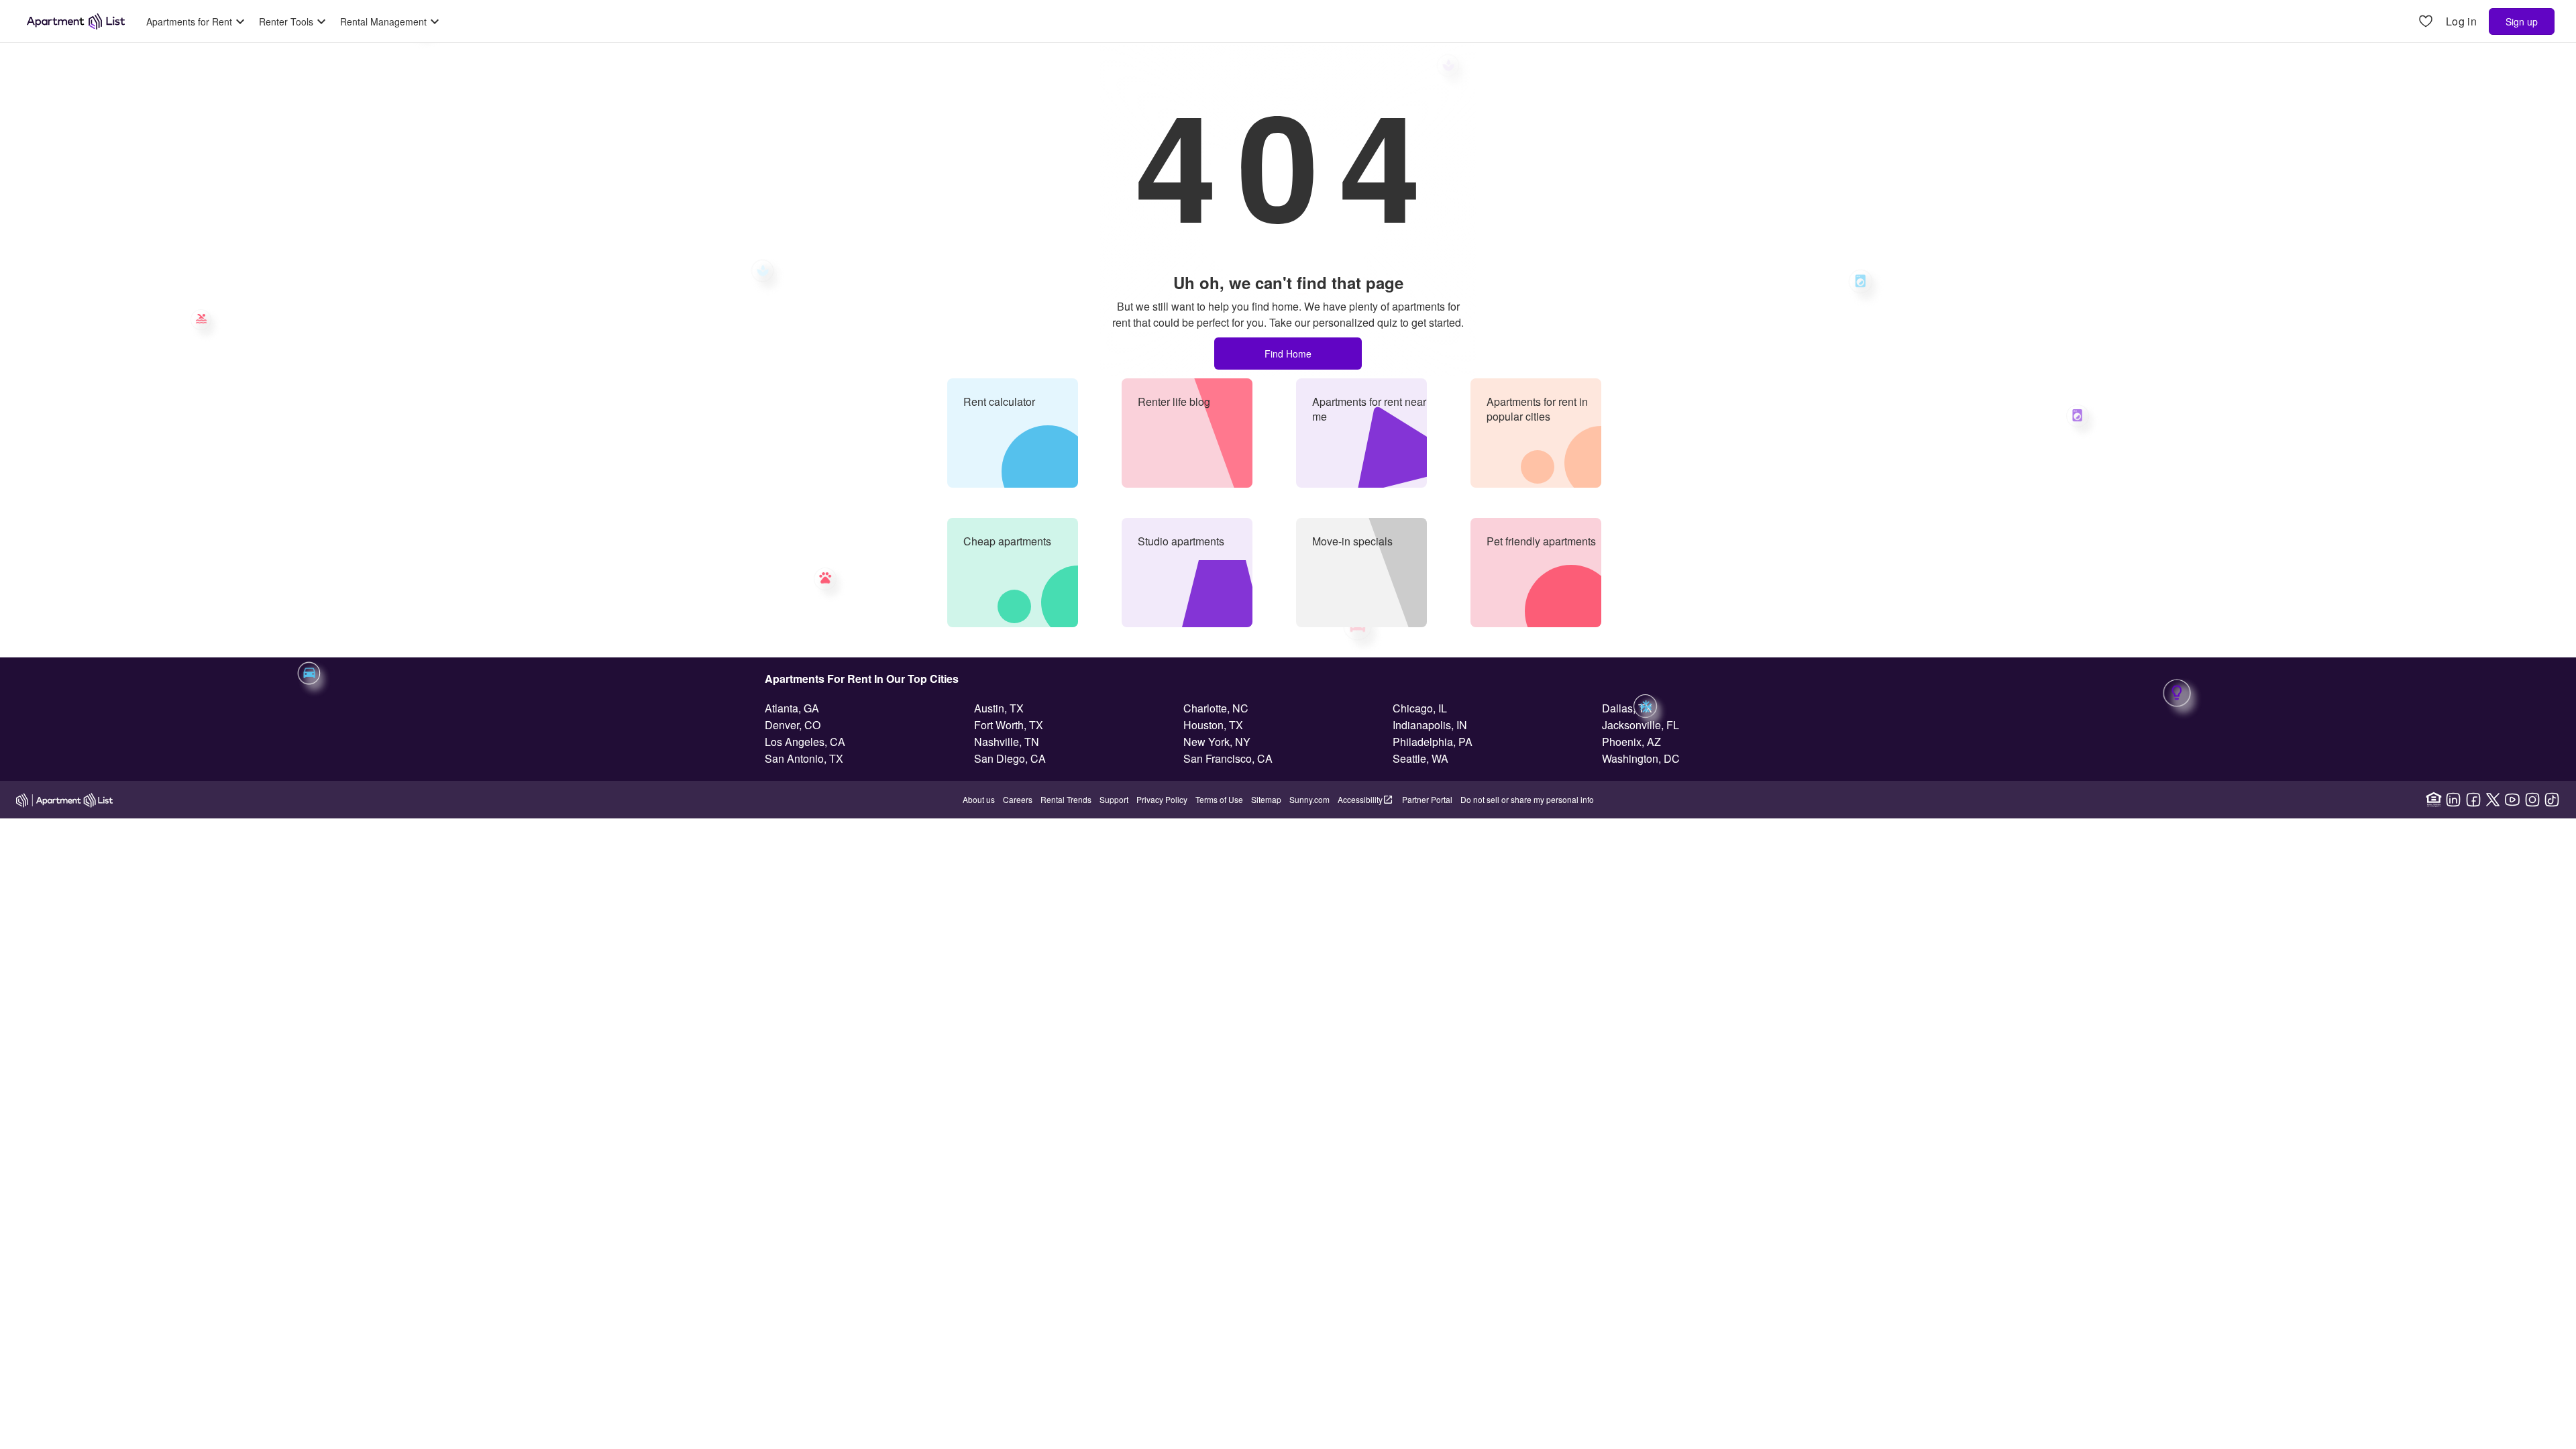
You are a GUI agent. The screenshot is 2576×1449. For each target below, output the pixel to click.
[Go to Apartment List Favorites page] (2426, 22)
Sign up (2522, 21)
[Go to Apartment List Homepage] (76, 21)
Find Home (1288, 354)
